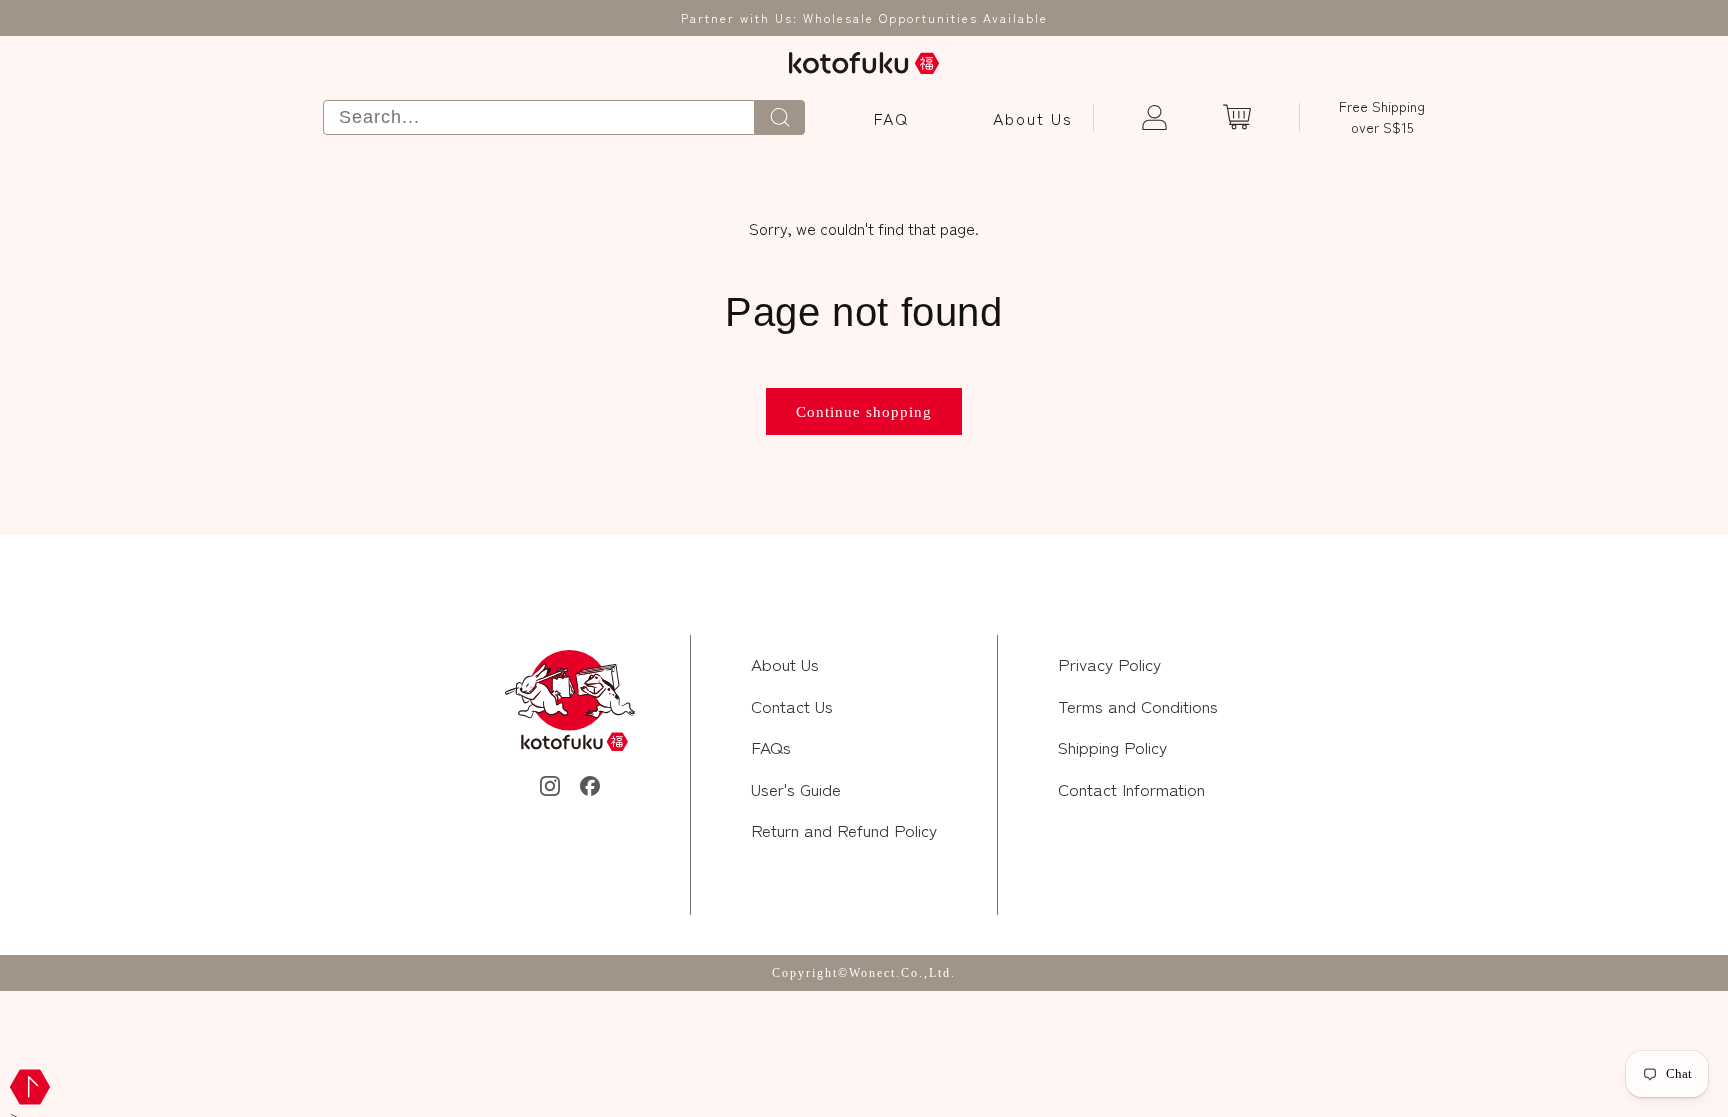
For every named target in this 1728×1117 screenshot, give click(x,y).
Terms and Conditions (1138, 705)
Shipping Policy (1112, 746)
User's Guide (796, 788)
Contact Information (1131, 788)
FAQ (891, 118)
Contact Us (792, 705)
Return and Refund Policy (844, 829)
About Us (1033, 118)
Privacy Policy (1109, 663)
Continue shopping (864, 412)
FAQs (771, 746)
